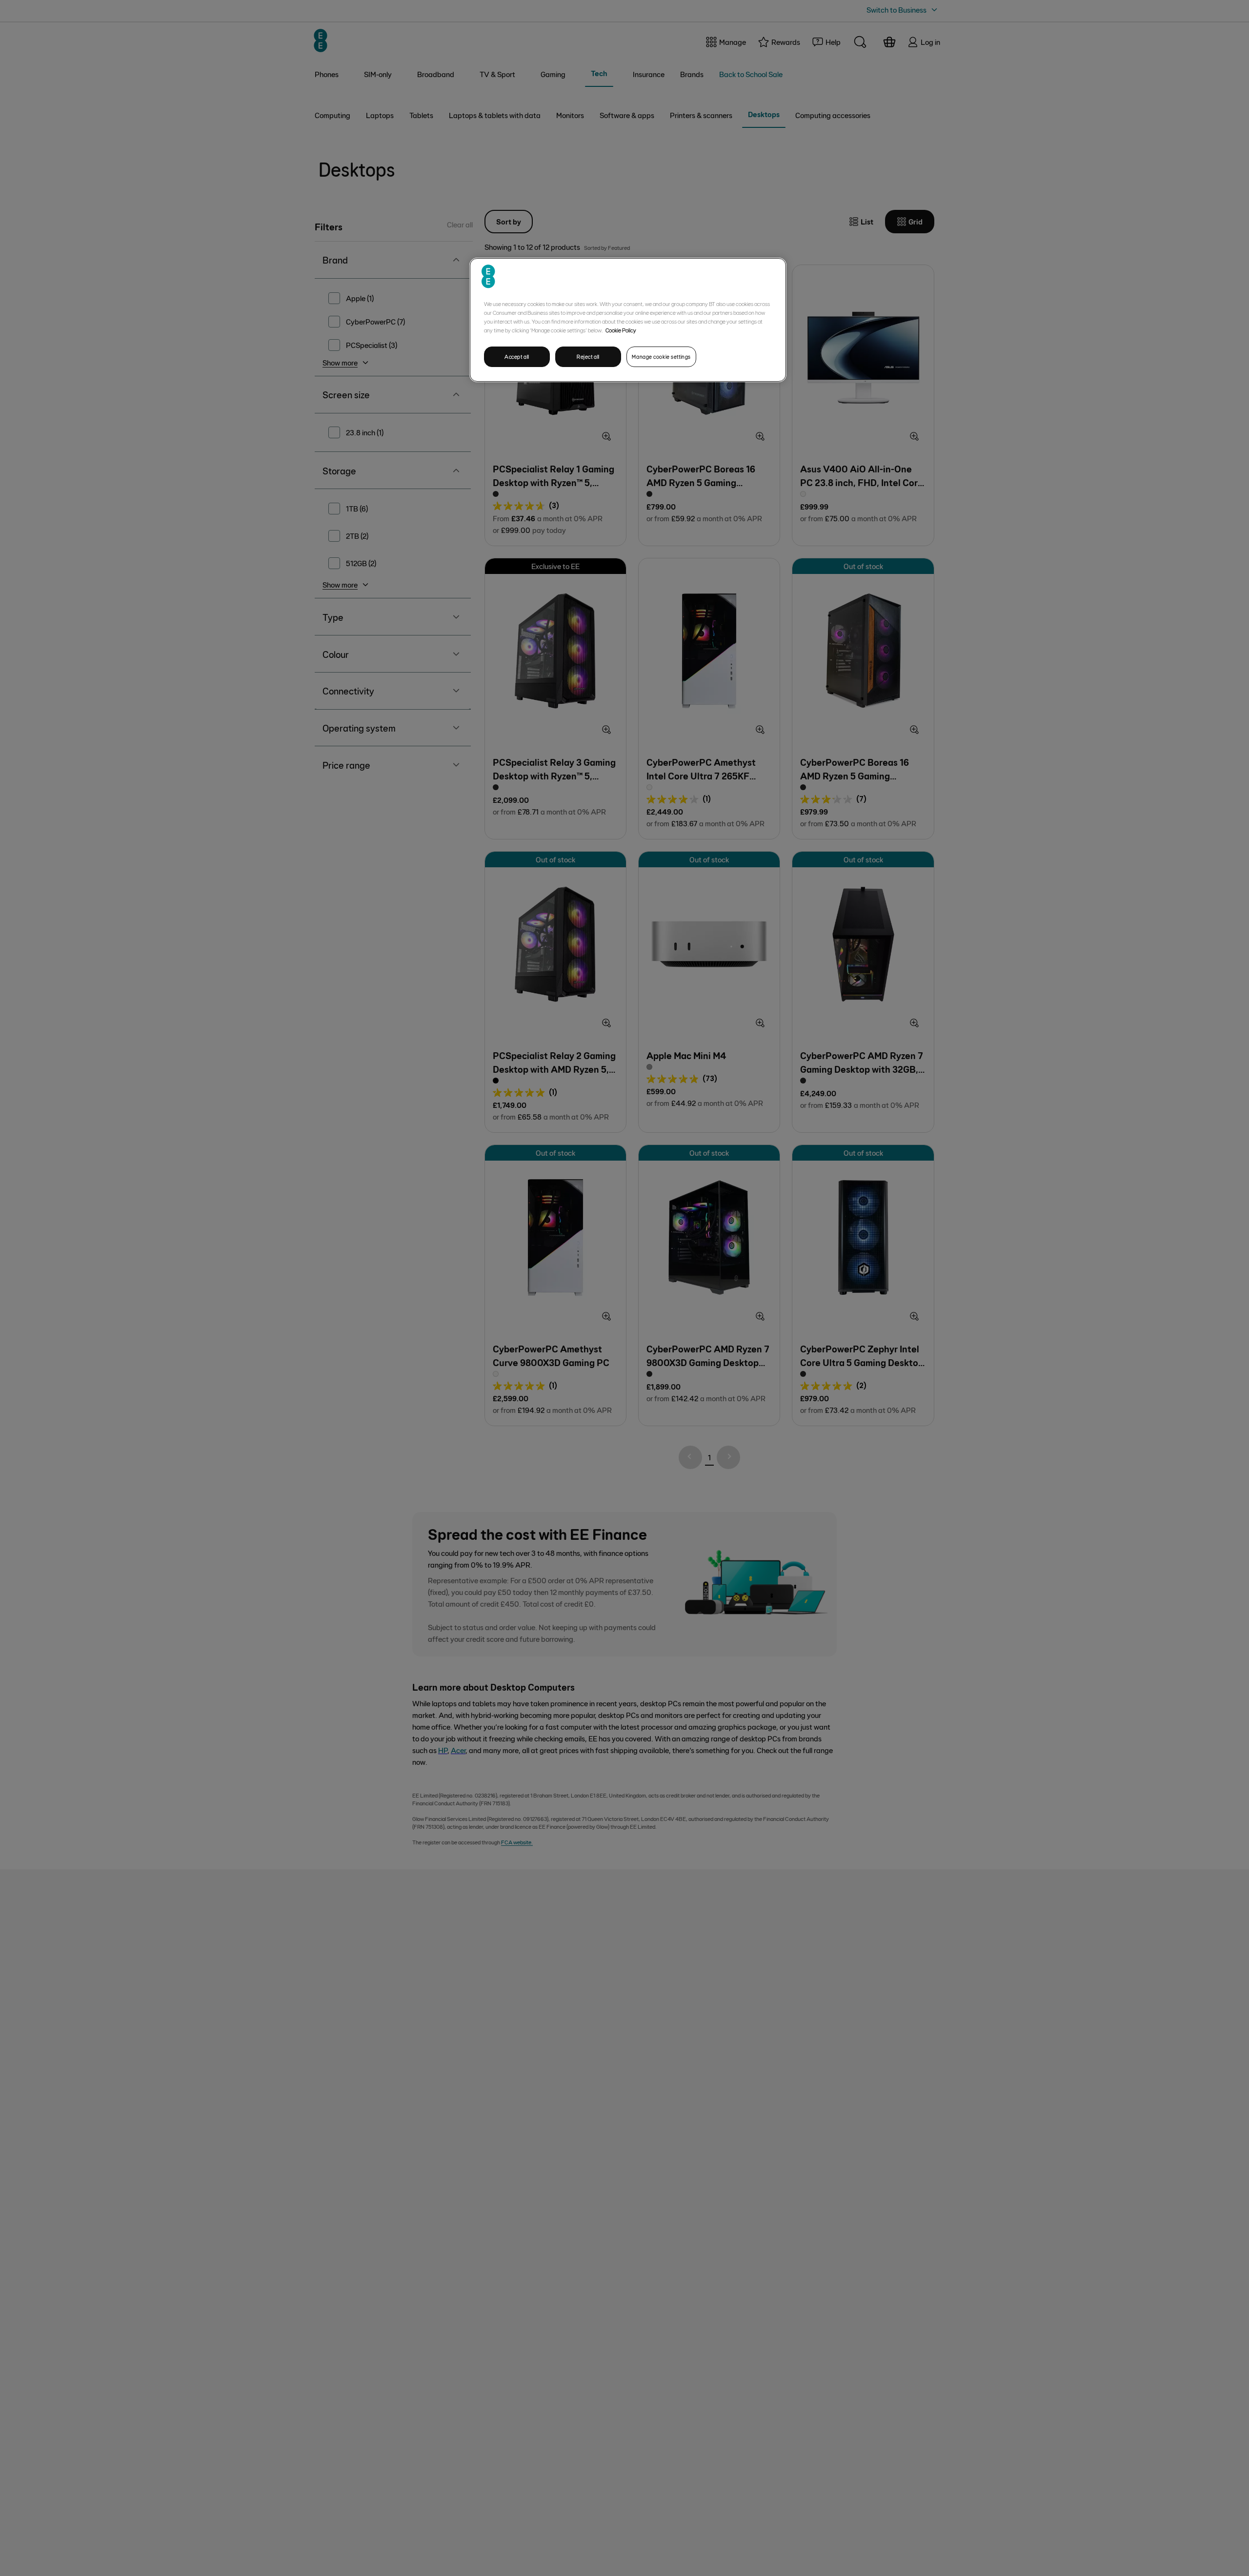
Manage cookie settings (661, 357)
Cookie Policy (621, 330)
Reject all (588, 357)
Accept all (517, 357)
